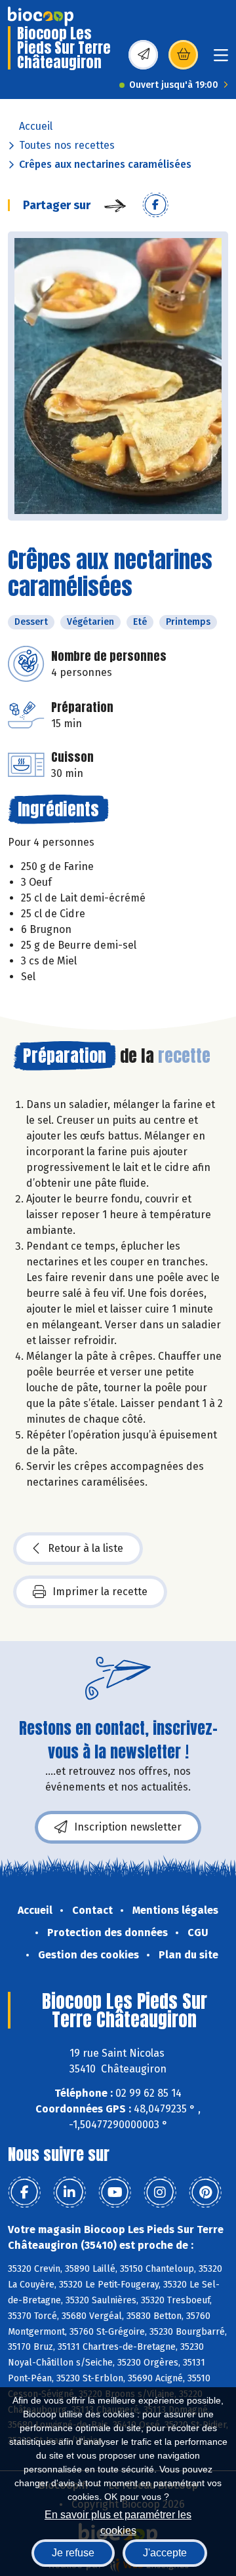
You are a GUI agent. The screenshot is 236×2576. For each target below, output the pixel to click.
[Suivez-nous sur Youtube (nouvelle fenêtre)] (115, 2192)
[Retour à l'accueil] (41, 16)
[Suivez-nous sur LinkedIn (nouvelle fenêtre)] (69, 2192)
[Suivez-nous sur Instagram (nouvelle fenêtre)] (160, 2192)
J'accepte (165, 2553)
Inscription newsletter (128, 1827)
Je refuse (73, 2553)
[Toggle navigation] (221, 59)
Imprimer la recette (100, 1592)
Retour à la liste (86, 1548)
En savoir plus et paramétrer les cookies (118, 2521)
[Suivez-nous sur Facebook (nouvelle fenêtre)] (24, 2192)
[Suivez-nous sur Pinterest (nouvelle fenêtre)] (205, 2192)
